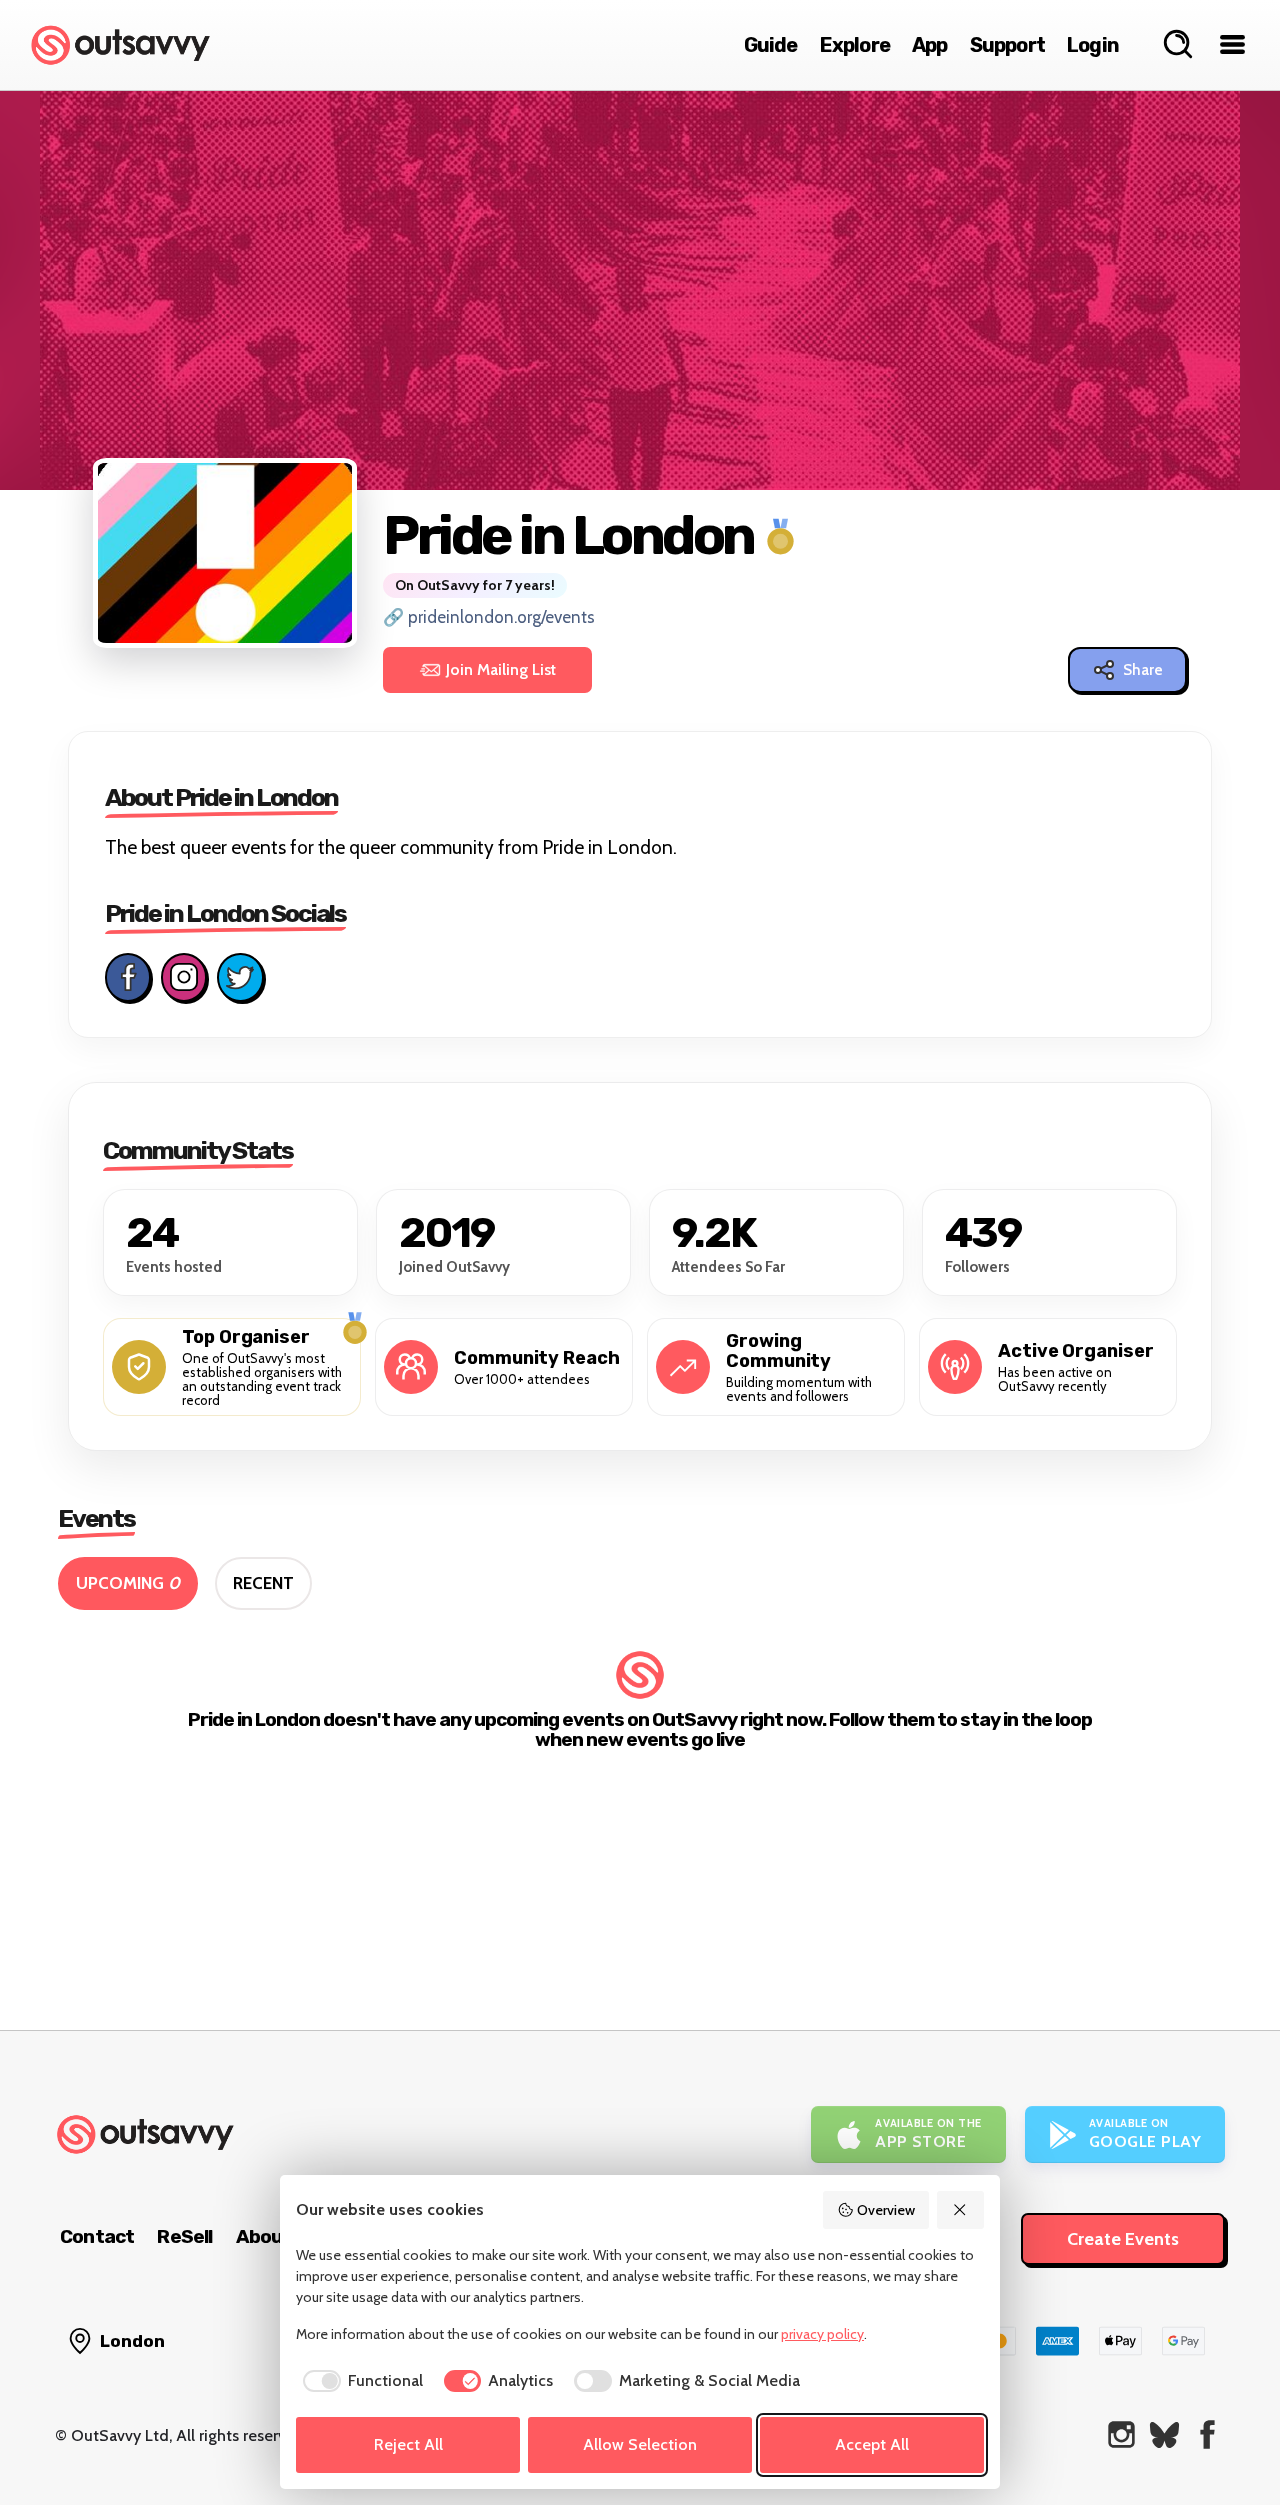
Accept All (872, 2444)
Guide (771, 45)
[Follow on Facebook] (128, 977)
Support (1007, 45)
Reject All (408, 2444)
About (264, 2236)
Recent (263, 1583)
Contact (97, 2236)
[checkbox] (359, 2381)
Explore (855, 45)
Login (1093, 45)
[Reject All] (961, 2210)
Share (1143, 670)
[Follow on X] (240, 977)
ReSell (184, 2236)
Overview (886, 2210)
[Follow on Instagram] (184, 977)
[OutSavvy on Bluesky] (1164, 2434)
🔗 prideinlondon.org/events (489, 617)
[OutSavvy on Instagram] (1121, 2434)
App (930, 45)
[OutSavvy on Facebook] (1207, 2434)
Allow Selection (640, 2444)
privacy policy (822, 2334)
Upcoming (128, 1583)
